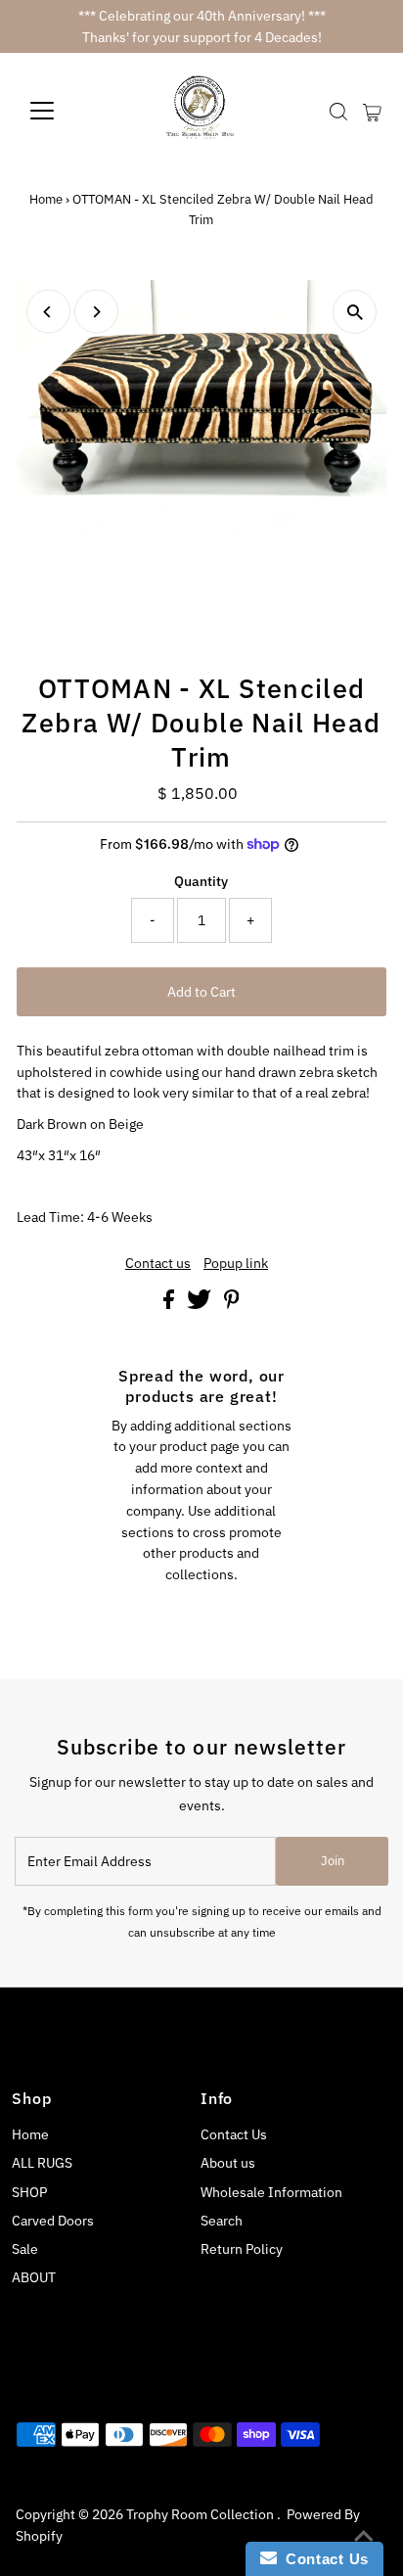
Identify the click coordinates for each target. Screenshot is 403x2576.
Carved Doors (53, 2221)
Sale (25, 2249)
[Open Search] (338, 112)
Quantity (201, 881)
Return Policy (242, 2249)
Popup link (236, 1264)
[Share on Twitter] (201, 1304)
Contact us (158, 1264)
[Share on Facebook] (170, 1304)
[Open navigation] (60, 111)
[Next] (96, 312)
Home (46, 199)
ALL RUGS (42, 2163)
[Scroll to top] (364, 2537)
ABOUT (34, 2277)
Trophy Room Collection (201, 2514)
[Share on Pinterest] (232, 1304)
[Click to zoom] (355, 312)
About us (228, 2163)
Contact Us (234, 2134)
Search (222, 2221)
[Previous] (48, 312)
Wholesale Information (271, 2192)
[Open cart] (372, 111)
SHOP (29, 2192)
